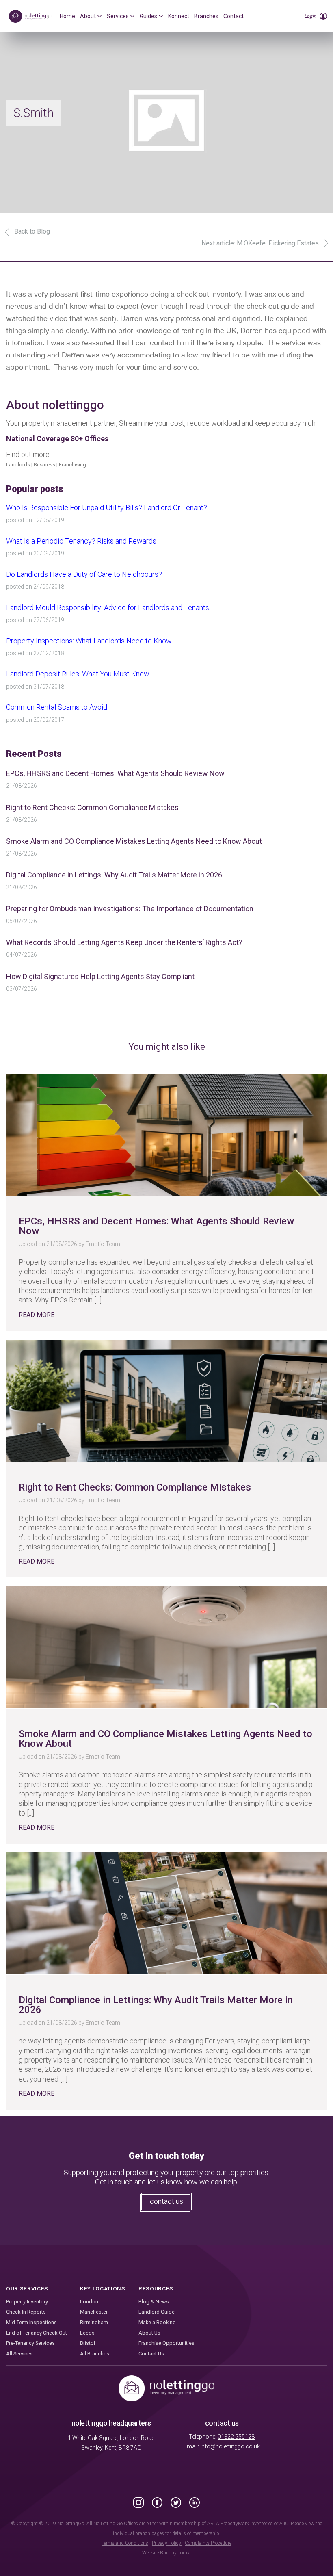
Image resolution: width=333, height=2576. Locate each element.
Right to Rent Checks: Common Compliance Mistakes (92, 807)
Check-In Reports (26, 2312)
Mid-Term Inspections (31, 2322)
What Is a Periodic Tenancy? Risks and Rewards (81, 541)
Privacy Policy (167, 2543)
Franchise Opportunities (166, 2343)
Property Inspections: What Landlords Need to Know (89, 641)
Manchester (94, 2312)
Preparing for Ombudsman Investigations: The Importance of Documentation (130, 909)
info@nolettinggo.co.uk (230, 2446)
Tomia (184, 2553)
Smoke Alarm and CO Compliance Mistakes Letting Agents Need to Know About (134, 841)
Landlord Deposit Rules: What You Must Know (78, 674)
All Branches (95, 2354)
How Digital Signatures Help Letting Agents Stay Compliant (100, 976)
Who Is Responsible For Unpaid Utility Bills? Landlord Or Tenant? (107, 508)
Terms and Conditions (125, 2543)
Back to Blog (32, 231)
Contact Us (151, 2354)
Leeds (87, 2333)
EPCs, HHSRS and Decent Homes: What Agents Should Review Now (115, 773)
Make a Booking (157, 2322)
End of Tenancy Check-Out (37, 2333)
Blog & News (154, 2302)
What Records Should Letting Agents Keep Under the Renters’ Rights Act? (124, 942)
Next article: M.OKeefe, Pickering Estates (260, 243)
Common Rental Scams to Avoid (57, 707)
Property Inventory (27, 2302)
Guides (148, 16)
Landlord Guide (157, 2312)
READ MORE (37, 1315)
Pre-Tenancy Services (30, 2343)
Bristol (88, 2343)
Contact (234, 16)
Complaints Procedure (208, 2543)
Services (118, 16)
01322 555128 (236, 2437)
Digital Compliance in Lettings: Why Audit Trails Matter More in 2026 (114, 875)
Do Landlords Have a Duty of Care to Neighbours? (84, 574)
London (89, 2302)
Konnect (179, 16)
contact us (166, 2201)
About (88, 16)
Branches (206, 16)
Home (67, 16)
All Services (19, 2354)
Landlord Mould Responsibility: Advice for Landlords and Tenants (108, 608)
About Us (149, 2333)
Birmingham (94, 2322)
